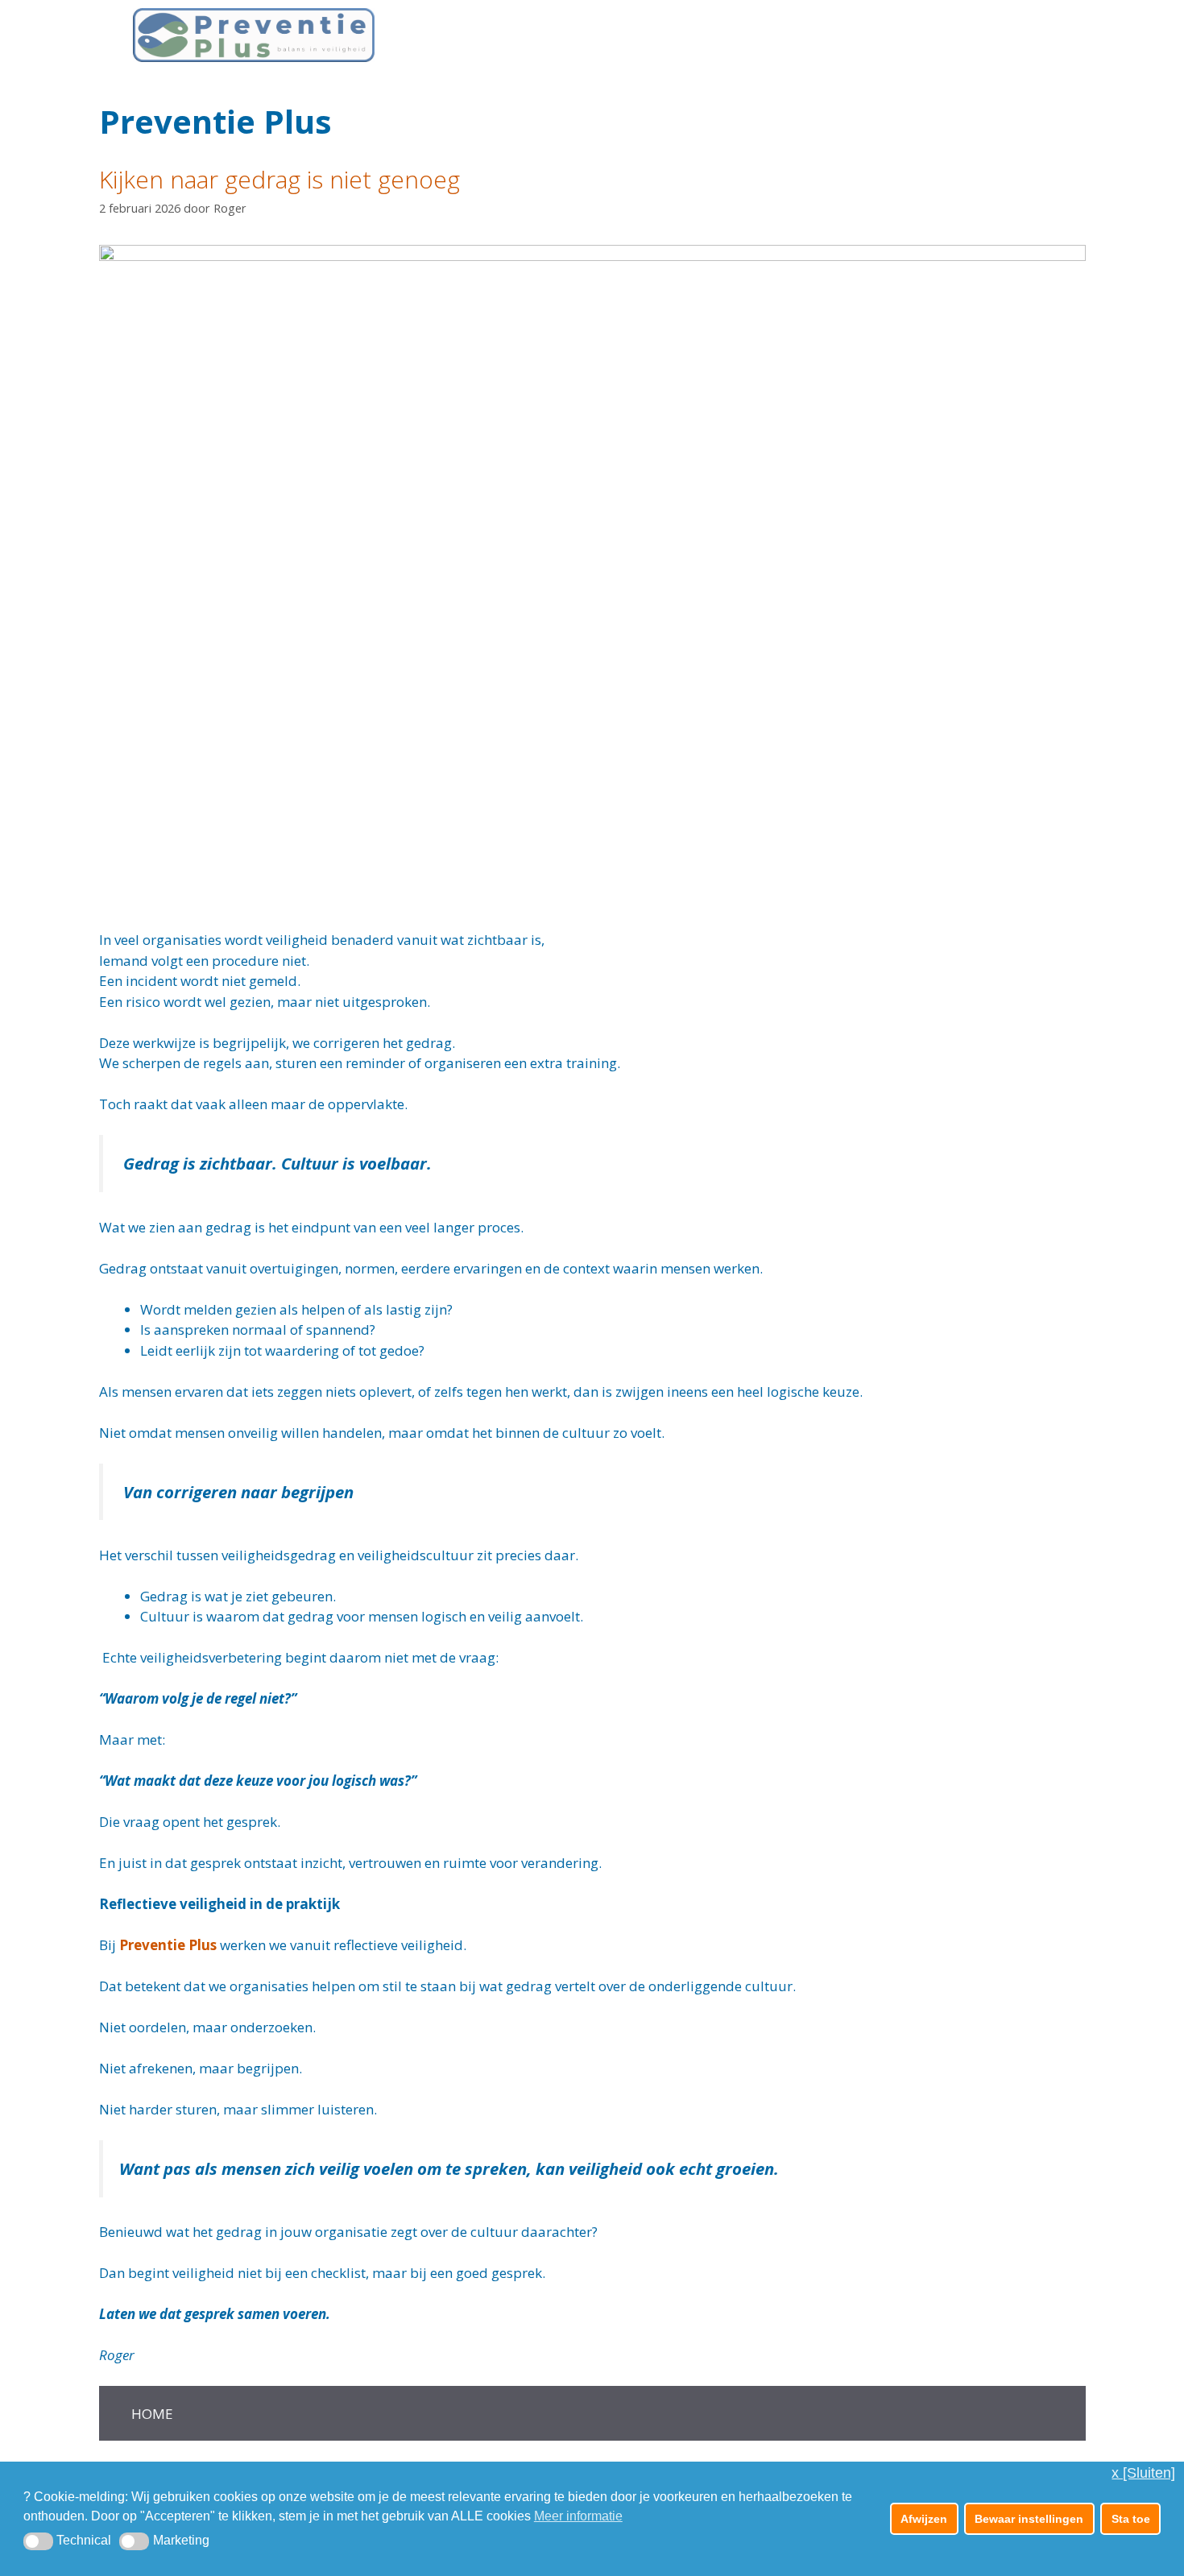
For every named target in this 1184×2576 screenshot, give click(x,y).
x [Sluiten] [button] (1143, 2473)
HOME (152, 2414)
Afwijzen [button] (924, 2519)
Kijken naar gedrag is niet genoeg (279, 179)
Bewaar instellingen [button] (1029, 2519)
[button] (38, 2541)
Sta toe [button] (1131, 2519)
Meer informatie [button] (578, 2516)
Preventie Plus (168, 1945)
